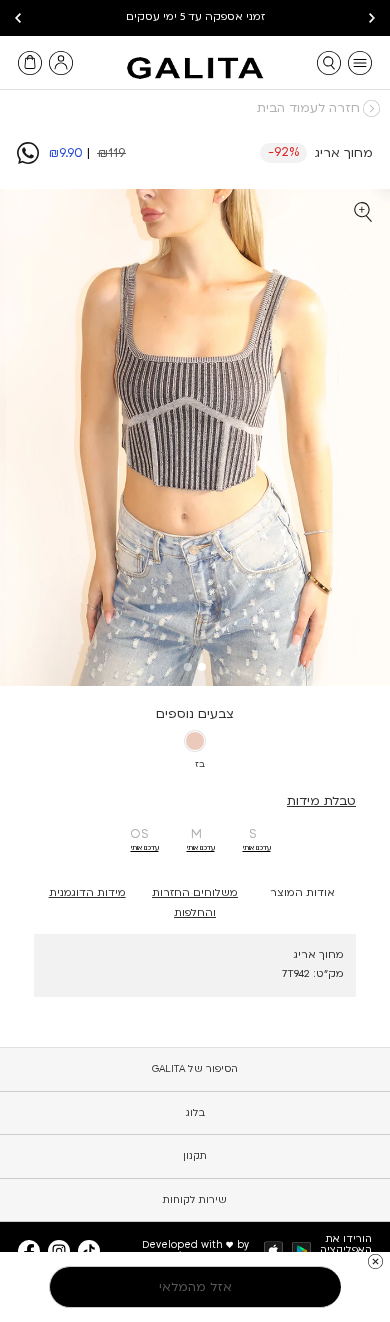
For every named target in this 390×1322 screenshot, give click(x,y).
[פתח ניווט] (360, 63)
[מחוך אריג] (28, 160)
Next (18, 18)
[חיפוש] (329, 63)
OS (139, 834)
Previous (372, 18)
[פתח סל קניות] (30, 63)
